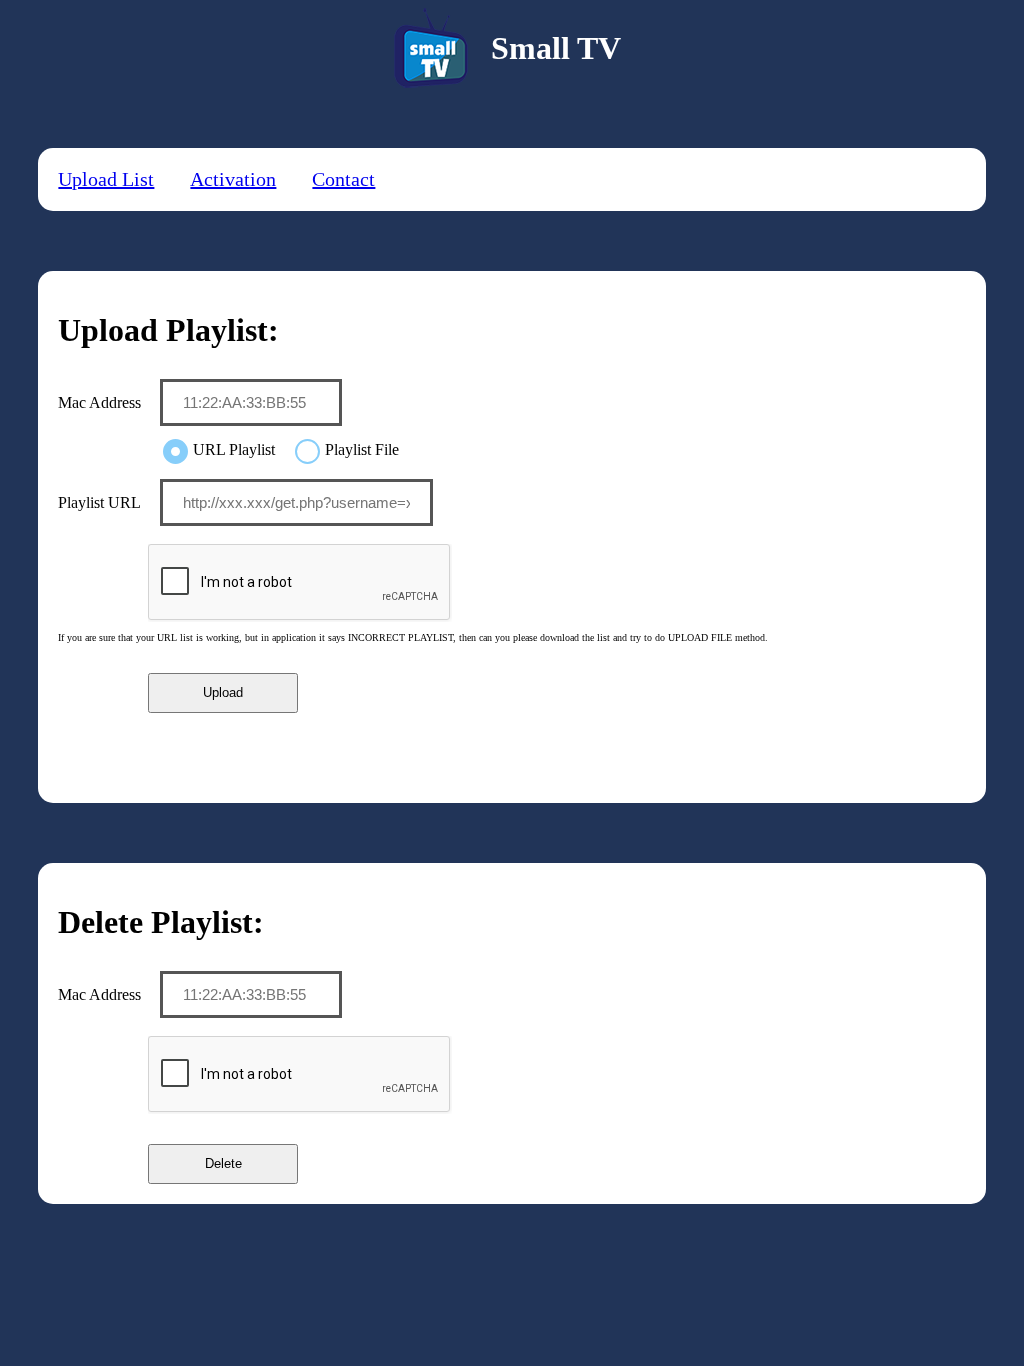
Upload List (106, 179)
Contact (343, 179)
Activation (233, 179)
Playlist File (362, 449)
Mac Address (99, 402)
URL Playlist (234, 449)
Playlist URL (99, 502)
